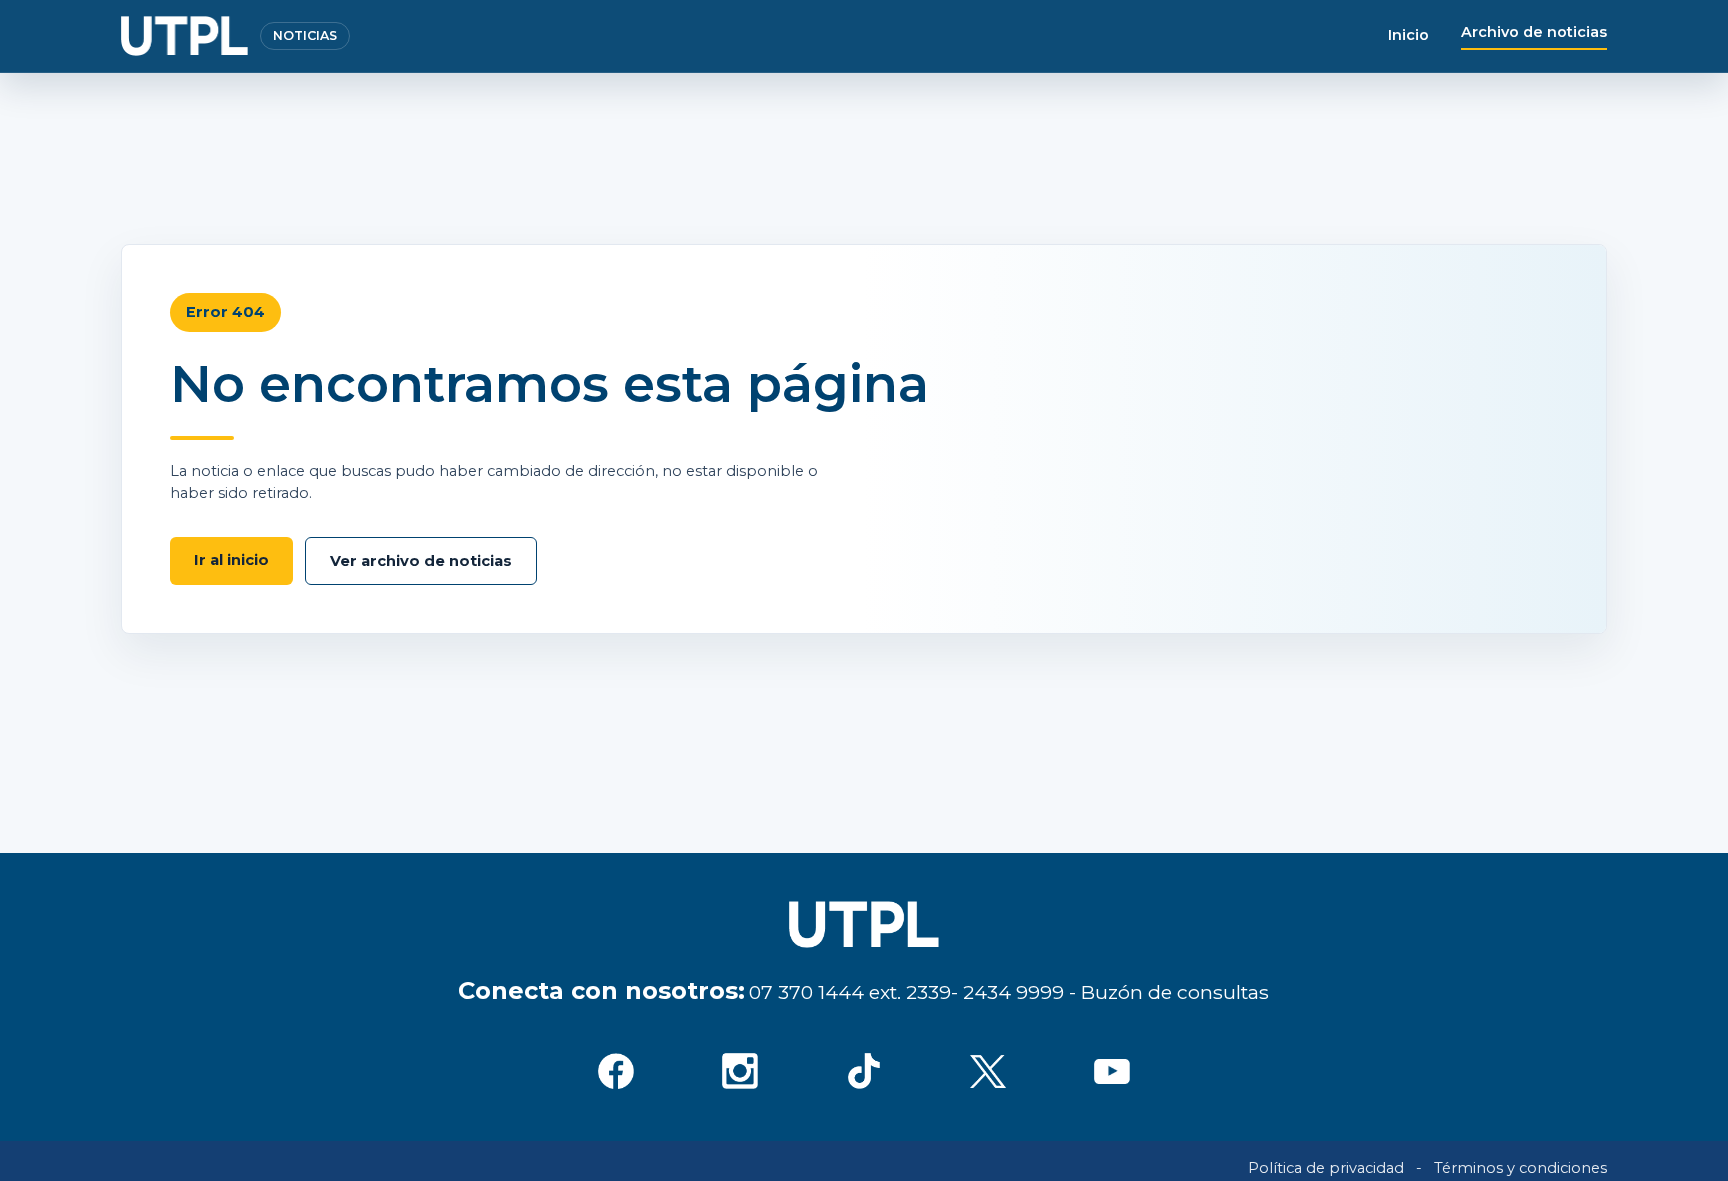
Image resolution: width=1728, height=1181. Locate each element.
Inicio (1408, 35)
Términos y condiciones (1520, 1168)
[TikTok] (864, 1071)
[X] (988, 1071)
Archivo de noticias (1534, 32)
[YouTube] (1112, 1071)
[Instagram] (740, 1071)
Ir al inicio (231, 560)
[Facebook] (616, 1071)
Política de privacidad (1326, 1168)
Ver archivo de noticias (421, 561)
